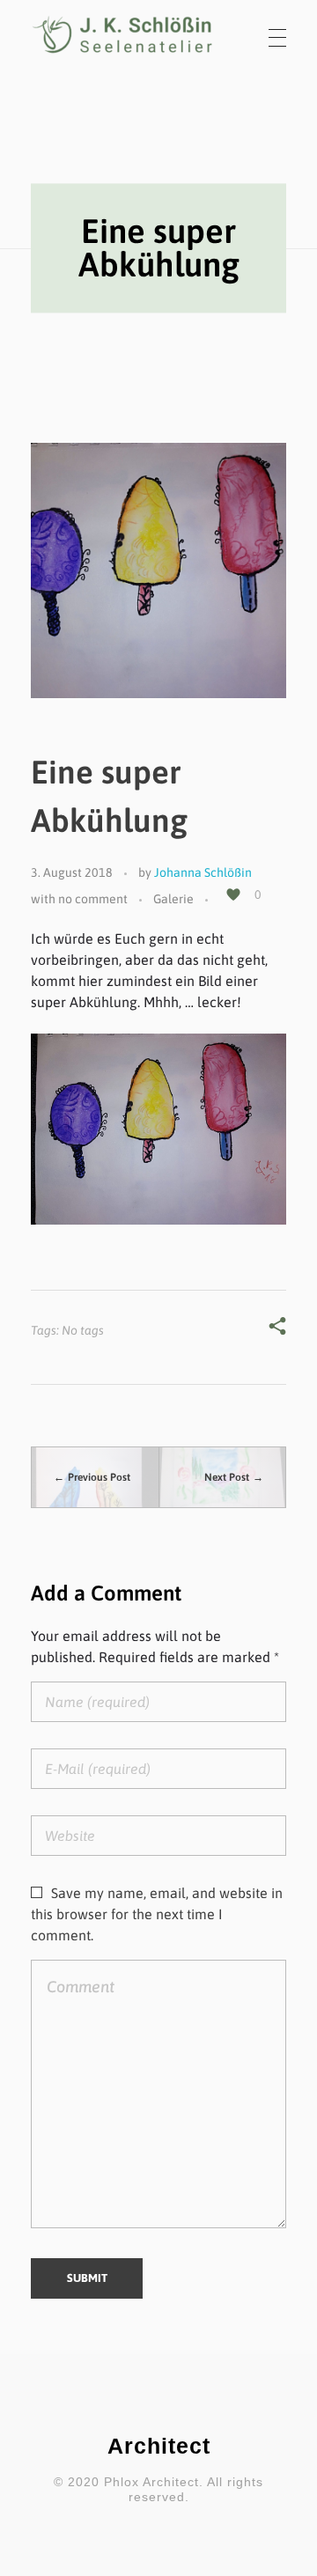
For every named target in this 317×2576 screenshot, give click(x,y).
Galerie (173, 899)
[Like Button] (233, 894)
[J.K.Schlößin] (123, 35)
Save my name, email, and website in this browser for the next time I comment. (157, 1914)
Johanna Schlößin (203, 872)
